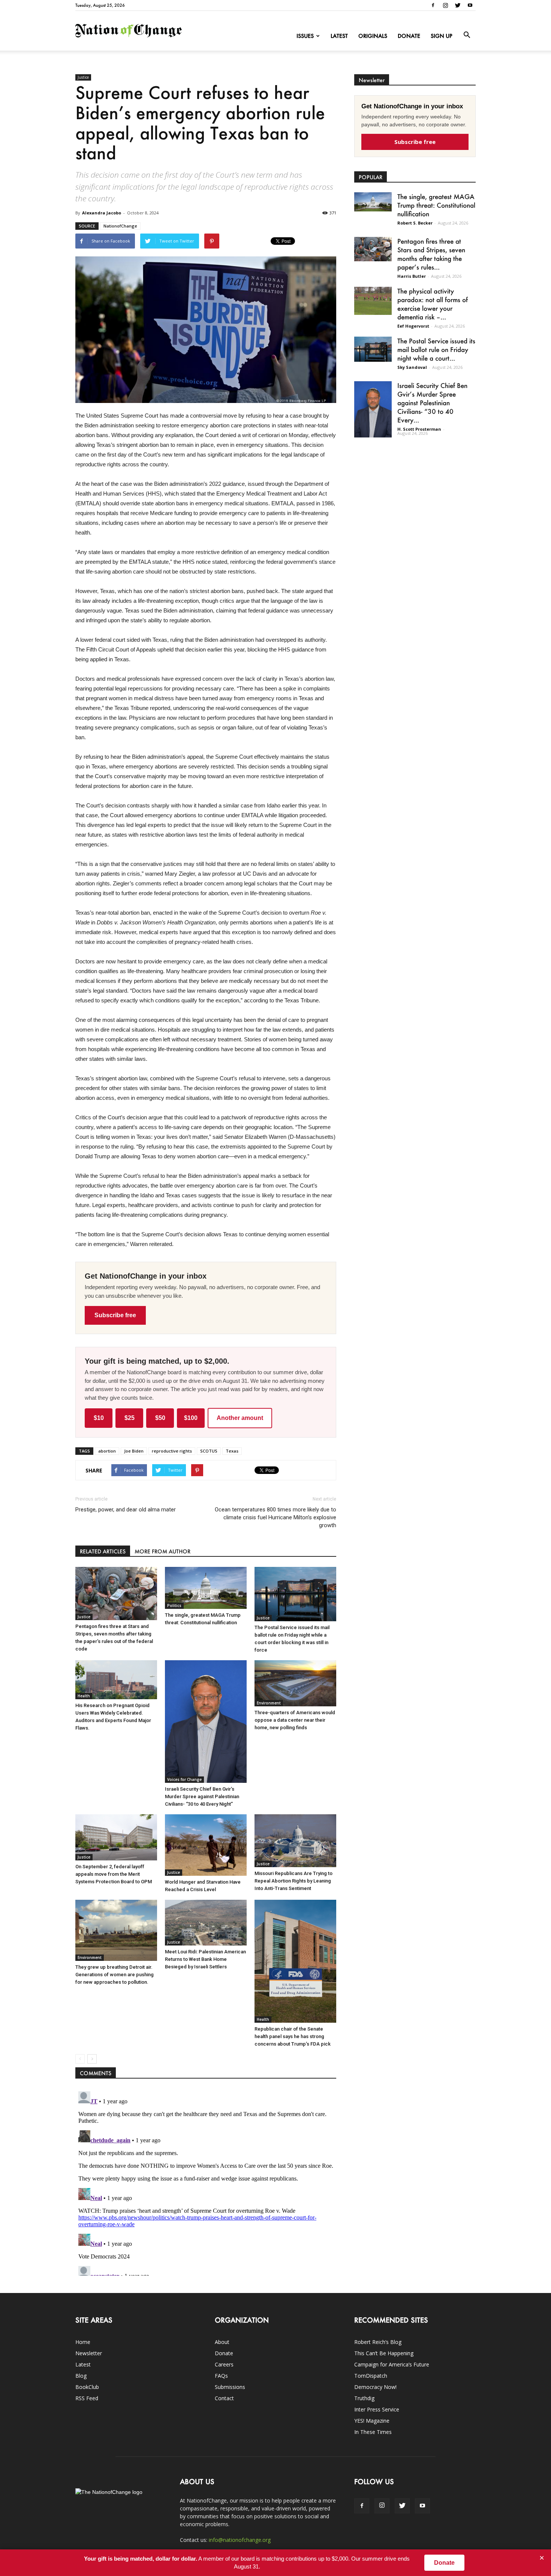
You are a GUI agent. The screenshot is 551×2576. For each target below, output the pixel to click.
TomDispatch (371, 2376)
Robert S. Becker (415, 223)
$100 (191, 1418)
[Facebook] (433, 5)
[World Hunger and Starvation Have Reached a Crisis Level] (206, 1845)
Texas (232, 1451)
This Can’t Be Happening (384, 2353)
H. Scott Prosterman (419, 429)
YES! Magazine (372, 2421)
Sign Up (442, 36)
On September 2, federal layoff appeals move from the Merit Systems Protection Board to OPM (114, 1874)
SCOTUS (209, 1451)
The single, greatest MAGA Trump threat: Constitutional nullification (436, 205)
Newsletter (89, 2353)
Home (83, 2342)
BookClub (87, 2387)
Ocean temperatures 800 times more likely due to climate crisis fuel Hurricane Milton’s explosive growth (275, 1517)
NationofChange (120, 226)
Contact (224, 2398)
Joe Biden (134, 1451)
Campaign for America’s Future (392, 2364)
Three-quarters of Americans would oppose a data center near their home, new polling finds (295, 1720)
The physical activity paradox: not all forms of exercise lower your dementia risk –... (433, 304)
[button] (467, 35)
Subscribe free (115, 1315)
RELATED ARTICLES (103, 1551)
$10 (99, 1418)
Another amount (240, 1418)
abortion (107, 1451)
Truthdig (364, 2398)
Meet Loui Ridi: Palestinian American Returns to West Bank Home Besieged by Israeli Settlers (205, 1959)
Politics (174, 1606)
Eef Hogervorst (413, 326)
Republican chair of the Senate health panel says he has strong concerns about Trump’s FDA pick (293, 2036)
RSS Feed (87, 2398)
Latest (339, 36)
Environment (269, 1703)
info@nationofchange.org (240, 2540)
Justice (83, 77)
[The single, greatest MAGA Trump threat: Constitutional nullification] (206, 1588)
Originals (373, 36)
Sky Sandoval (412, 367)
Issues (305, 36)
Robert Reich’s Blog (378, 2342)
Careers (224, 2364)
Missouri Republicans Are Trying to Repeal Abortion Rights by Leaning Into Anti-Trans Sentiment (293, 1881)
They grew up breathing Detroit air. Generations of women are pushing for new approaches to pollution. (115, 1975)
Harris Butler (412, 276)
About (222, 2342)
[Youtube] (470, 5)
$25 (130, 1418)
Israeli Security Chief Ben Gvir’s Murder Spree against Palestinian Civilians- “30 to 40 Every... (432, 403)
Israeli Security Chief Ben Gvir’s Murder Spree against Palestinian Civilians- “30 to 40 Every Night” (202, 1796)
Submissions (230, 2387)
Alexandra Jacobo (102, 213)
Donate (409, 36)
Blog (81, 2376)
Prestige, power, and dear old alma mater (126, 1510)
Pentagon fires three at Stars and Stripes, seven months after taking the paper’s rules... (431, 254)
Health (84, 1696)
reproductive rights (172, 1451)
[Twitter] (458, 5)
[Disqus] (206, 2182)
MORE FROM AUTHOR (162, 1551)
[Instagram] (445, 5)
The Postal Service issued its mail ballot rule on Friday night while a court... (436, 349)
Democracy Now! (375, 2387)
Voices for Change (184, 1779)
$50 (160, 1418)
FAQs (221, 2376)
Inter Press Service (377, 2409)
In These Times (373, 2432)
